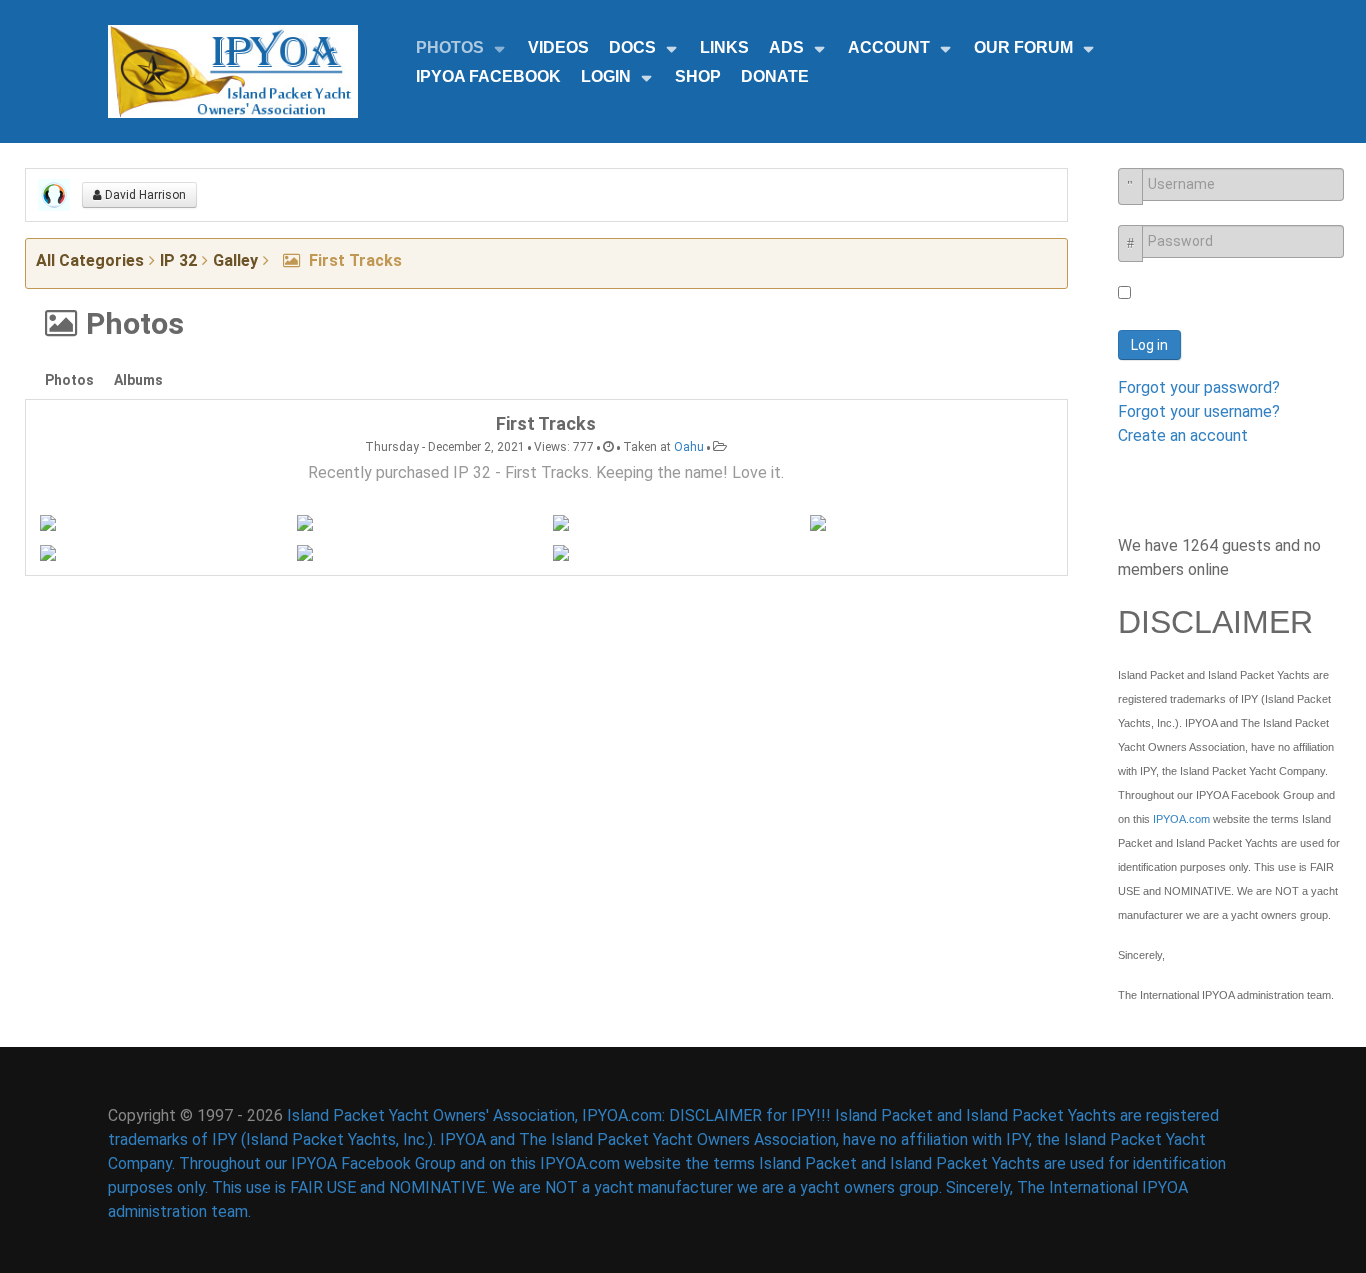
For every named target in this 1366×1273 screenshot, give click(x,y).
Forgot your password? (1199, 387)
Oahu (689, 447)
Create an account (1183, 435)
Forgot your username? (1199, 411)
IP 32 (178, 260)
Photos (69, 380)
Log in (1149, 345)
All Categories (90, 260)
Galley (235, 260)
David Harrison (144, 195)
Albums (138, 380)
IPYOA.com (1181, 819)
